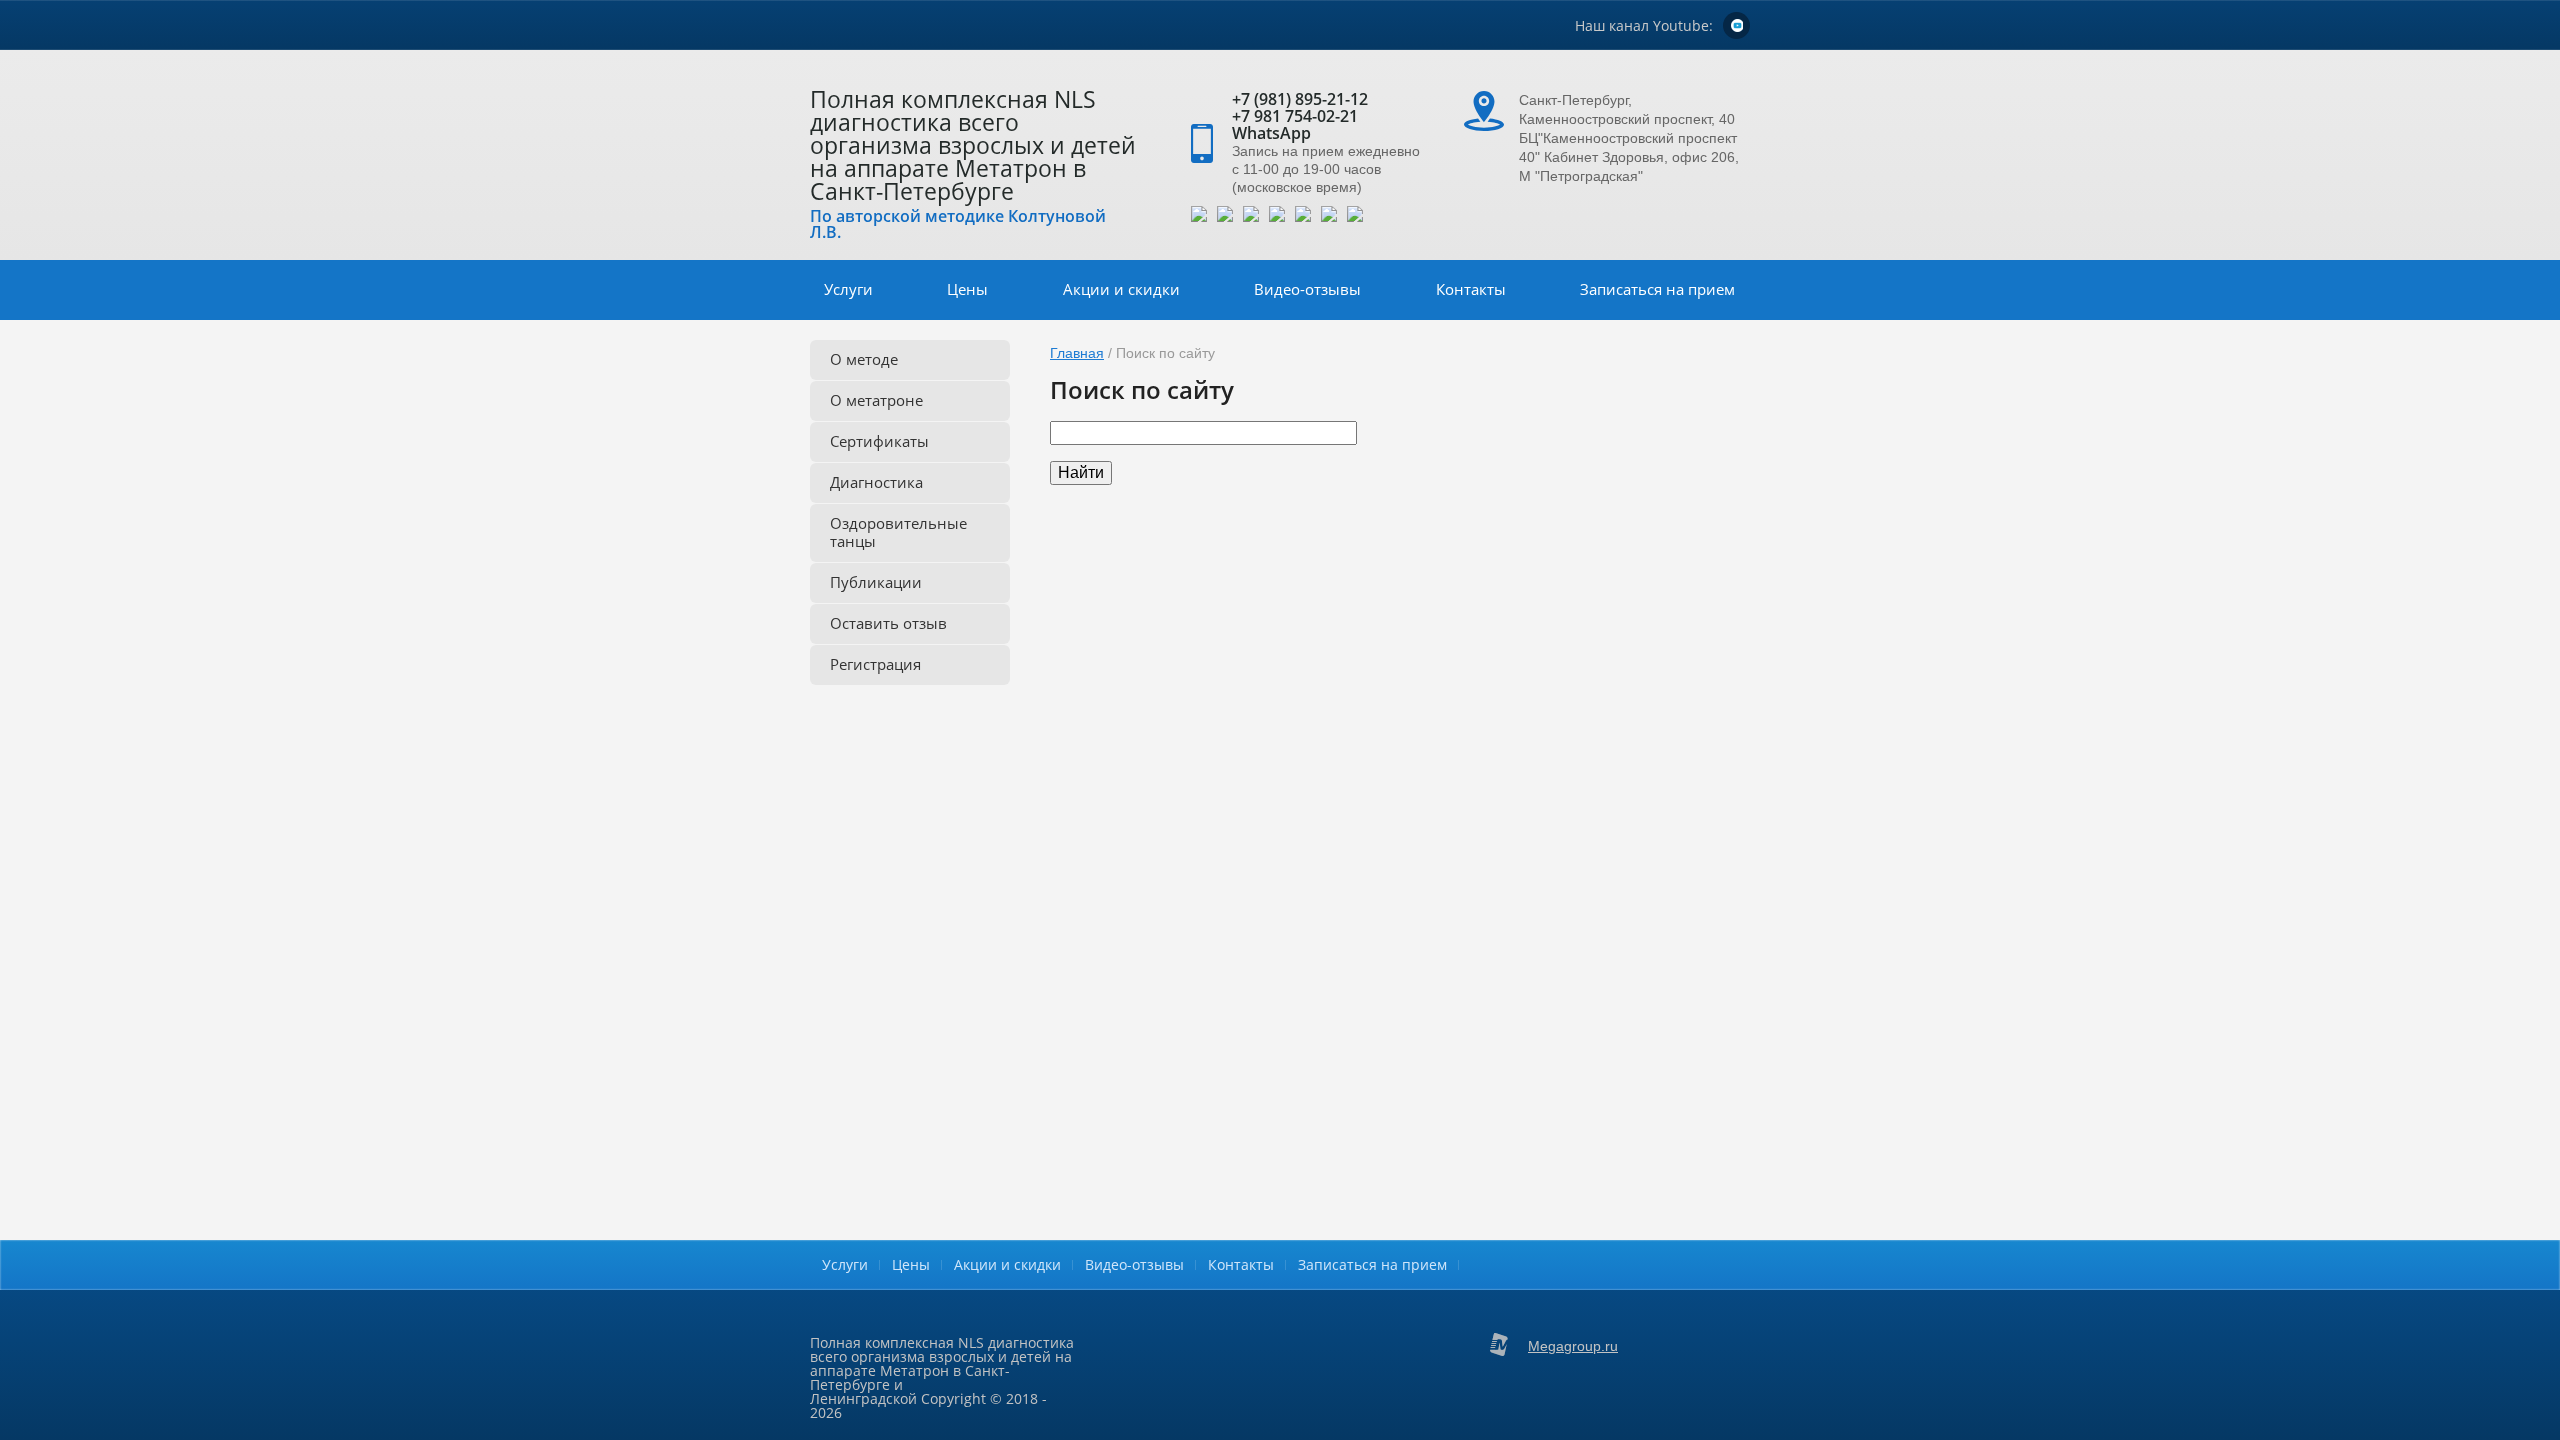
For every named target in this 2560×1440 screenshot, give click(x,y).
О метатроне (876, 400)
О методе (864, 359)
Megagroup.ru (1573, 1346)
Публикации (876, 582)
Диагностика (876, 482)
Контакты (1471, 289)
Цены (967, 289)
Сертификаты (879, 441)
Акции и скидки (1121, 289)
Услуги (848, 289)
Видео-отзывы (1307, 289)
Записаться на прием (1657, 289)
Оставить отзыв (888, 623)
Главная (1077, 353)
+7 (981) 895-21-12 (1300, 99)
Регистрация (875, 664)
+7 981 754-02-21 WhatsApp (1295, 124)
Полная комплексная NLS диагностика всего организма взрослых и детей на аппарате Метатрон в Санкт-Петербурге (973, 145)
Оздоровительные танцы (898, 532)
